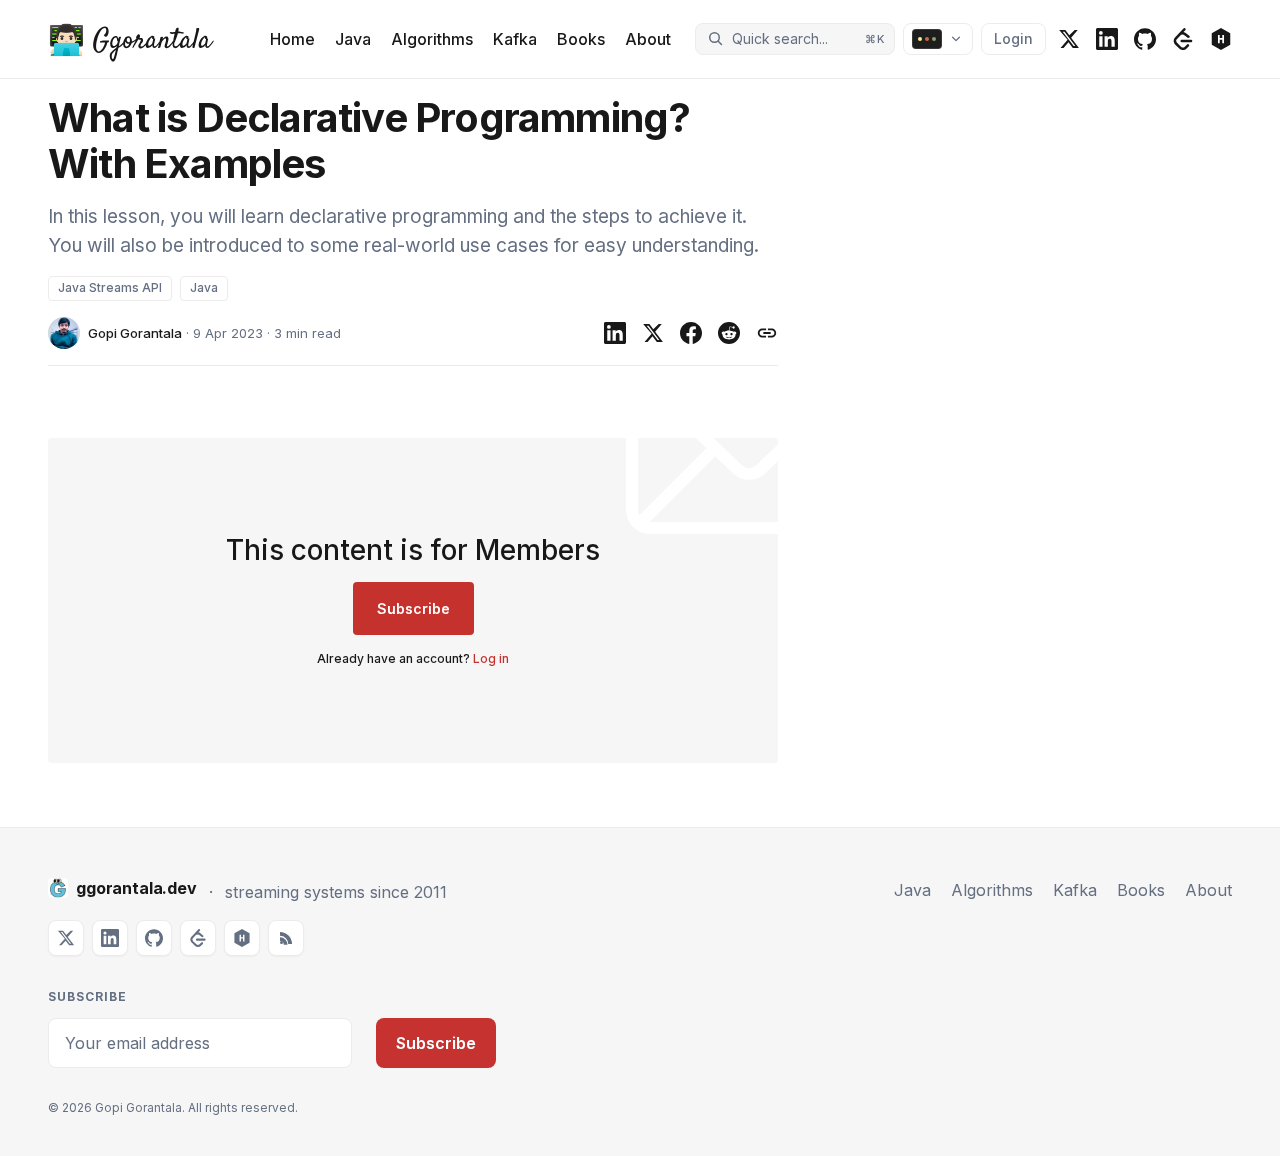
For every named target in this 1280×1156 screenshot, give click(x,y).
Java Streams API (110, 287)
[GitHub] (1145, 39)
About (648, 39)
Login (1013, 38)
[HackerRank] (1221, 39)
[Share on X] (653, 333)
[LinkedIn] (1107, 39)
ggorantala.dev (136, 888)
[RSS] (286, 938)
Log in (491, 658)
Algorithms (432, 39)
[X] (1069, 39)
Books (581, 39)
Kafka (515, 39)
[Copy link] (767, 333)
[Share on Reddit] (729, 333)
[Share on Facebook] (691, 333)
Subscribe (413, 608)
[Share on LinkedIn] (615, 333)
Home (292, 39)
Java (353, 39)
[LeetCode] (1183, 39)
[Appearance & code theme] (938, 39)
